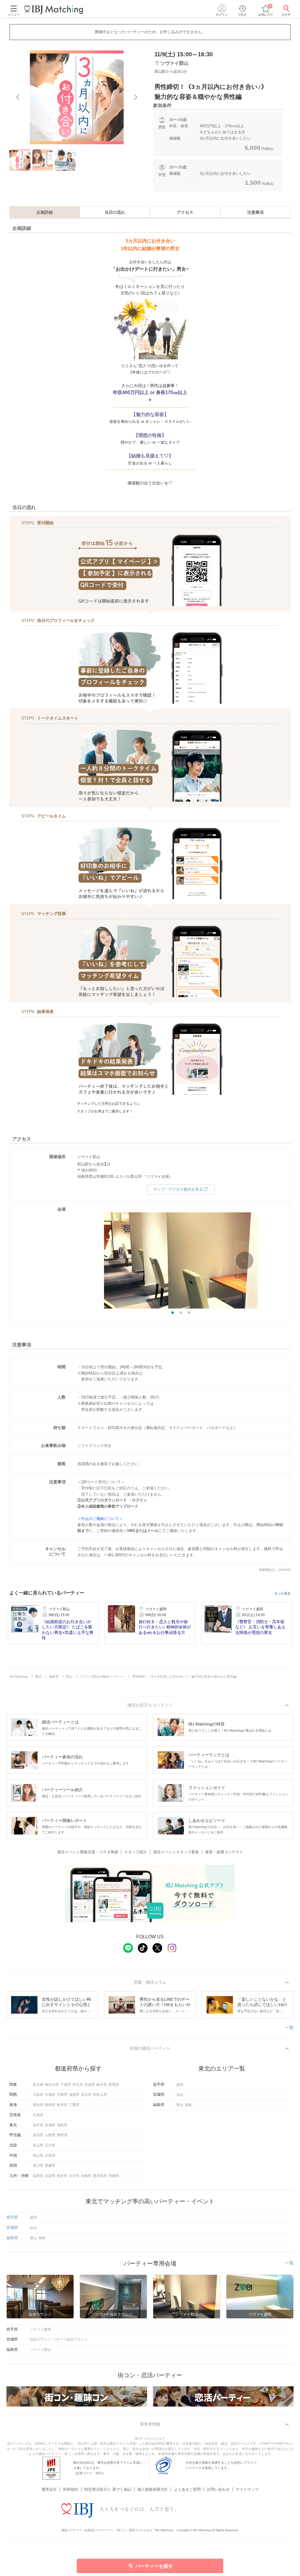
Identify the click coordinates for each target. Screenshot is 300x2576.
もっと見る (283, 1593)
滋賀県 (74, 2095)
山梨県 (50, 2135)
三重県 (74, 2105)
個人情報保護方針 (153, 2489)
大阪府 (38, 2095)
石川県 (50, 2145)
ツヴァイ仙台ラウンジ (70, 2339)
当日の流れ (115, 212)
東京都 (38, 2085)
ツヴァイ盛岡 (40, 2329)
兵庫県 (62, 2095)
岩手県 (38, 2125)
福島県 (62, 2125)
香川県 (38, 2166)
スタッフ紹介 (136, 1852)
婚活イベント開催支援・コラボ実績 (88, 1852)
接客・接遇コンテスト (224, 1852)
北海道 (38, 2115)
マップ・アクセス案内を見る (178, 1189)
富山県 (38, 2145)
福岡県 (38, 2176)
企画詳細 (45, 212)
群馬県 (114, 2085)
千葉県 (66, 2085)
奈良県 (86, 2095)
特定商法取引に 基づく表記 (108, 2489)
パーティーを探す (154, 2566)
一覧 (289, 2027)
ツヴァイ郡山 (40, 2350)
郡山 (180, 2105)
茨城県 (90, 2085)
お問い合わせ (218, 2489)
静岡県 (50, 2105)
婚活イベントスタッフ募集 (176, 1852)
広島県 (50, 2156)
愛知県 (38, 2105)
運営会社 (49, 2489)
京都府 (50, 2095)
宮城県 (50, 2125)
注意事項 (255, 212)
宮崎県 (86, 2176)
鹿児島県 (100, 2176)
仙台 (180, 2095)
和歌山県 (100, 2095)
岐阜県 (62, 2105)
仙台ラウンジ (40, 2339)
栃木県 (102, 2085)
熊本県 (62, 2176)
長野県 (62, 2135)
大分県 (74, 2176)
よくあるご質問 (187, 2489)
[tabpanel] (77, 97)
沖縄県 (114, 2176)
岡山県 (38, 2156)
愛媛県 (50, 2166)
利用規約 (71, 2489)
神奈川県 (52, 2085)
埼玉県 (78, 2085)
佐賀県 (50, 2176)
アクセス (185, 212)
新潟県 (38, 2135)
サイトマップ (247, 2489)
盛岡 (180, 2085)
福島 (188, 2105)
